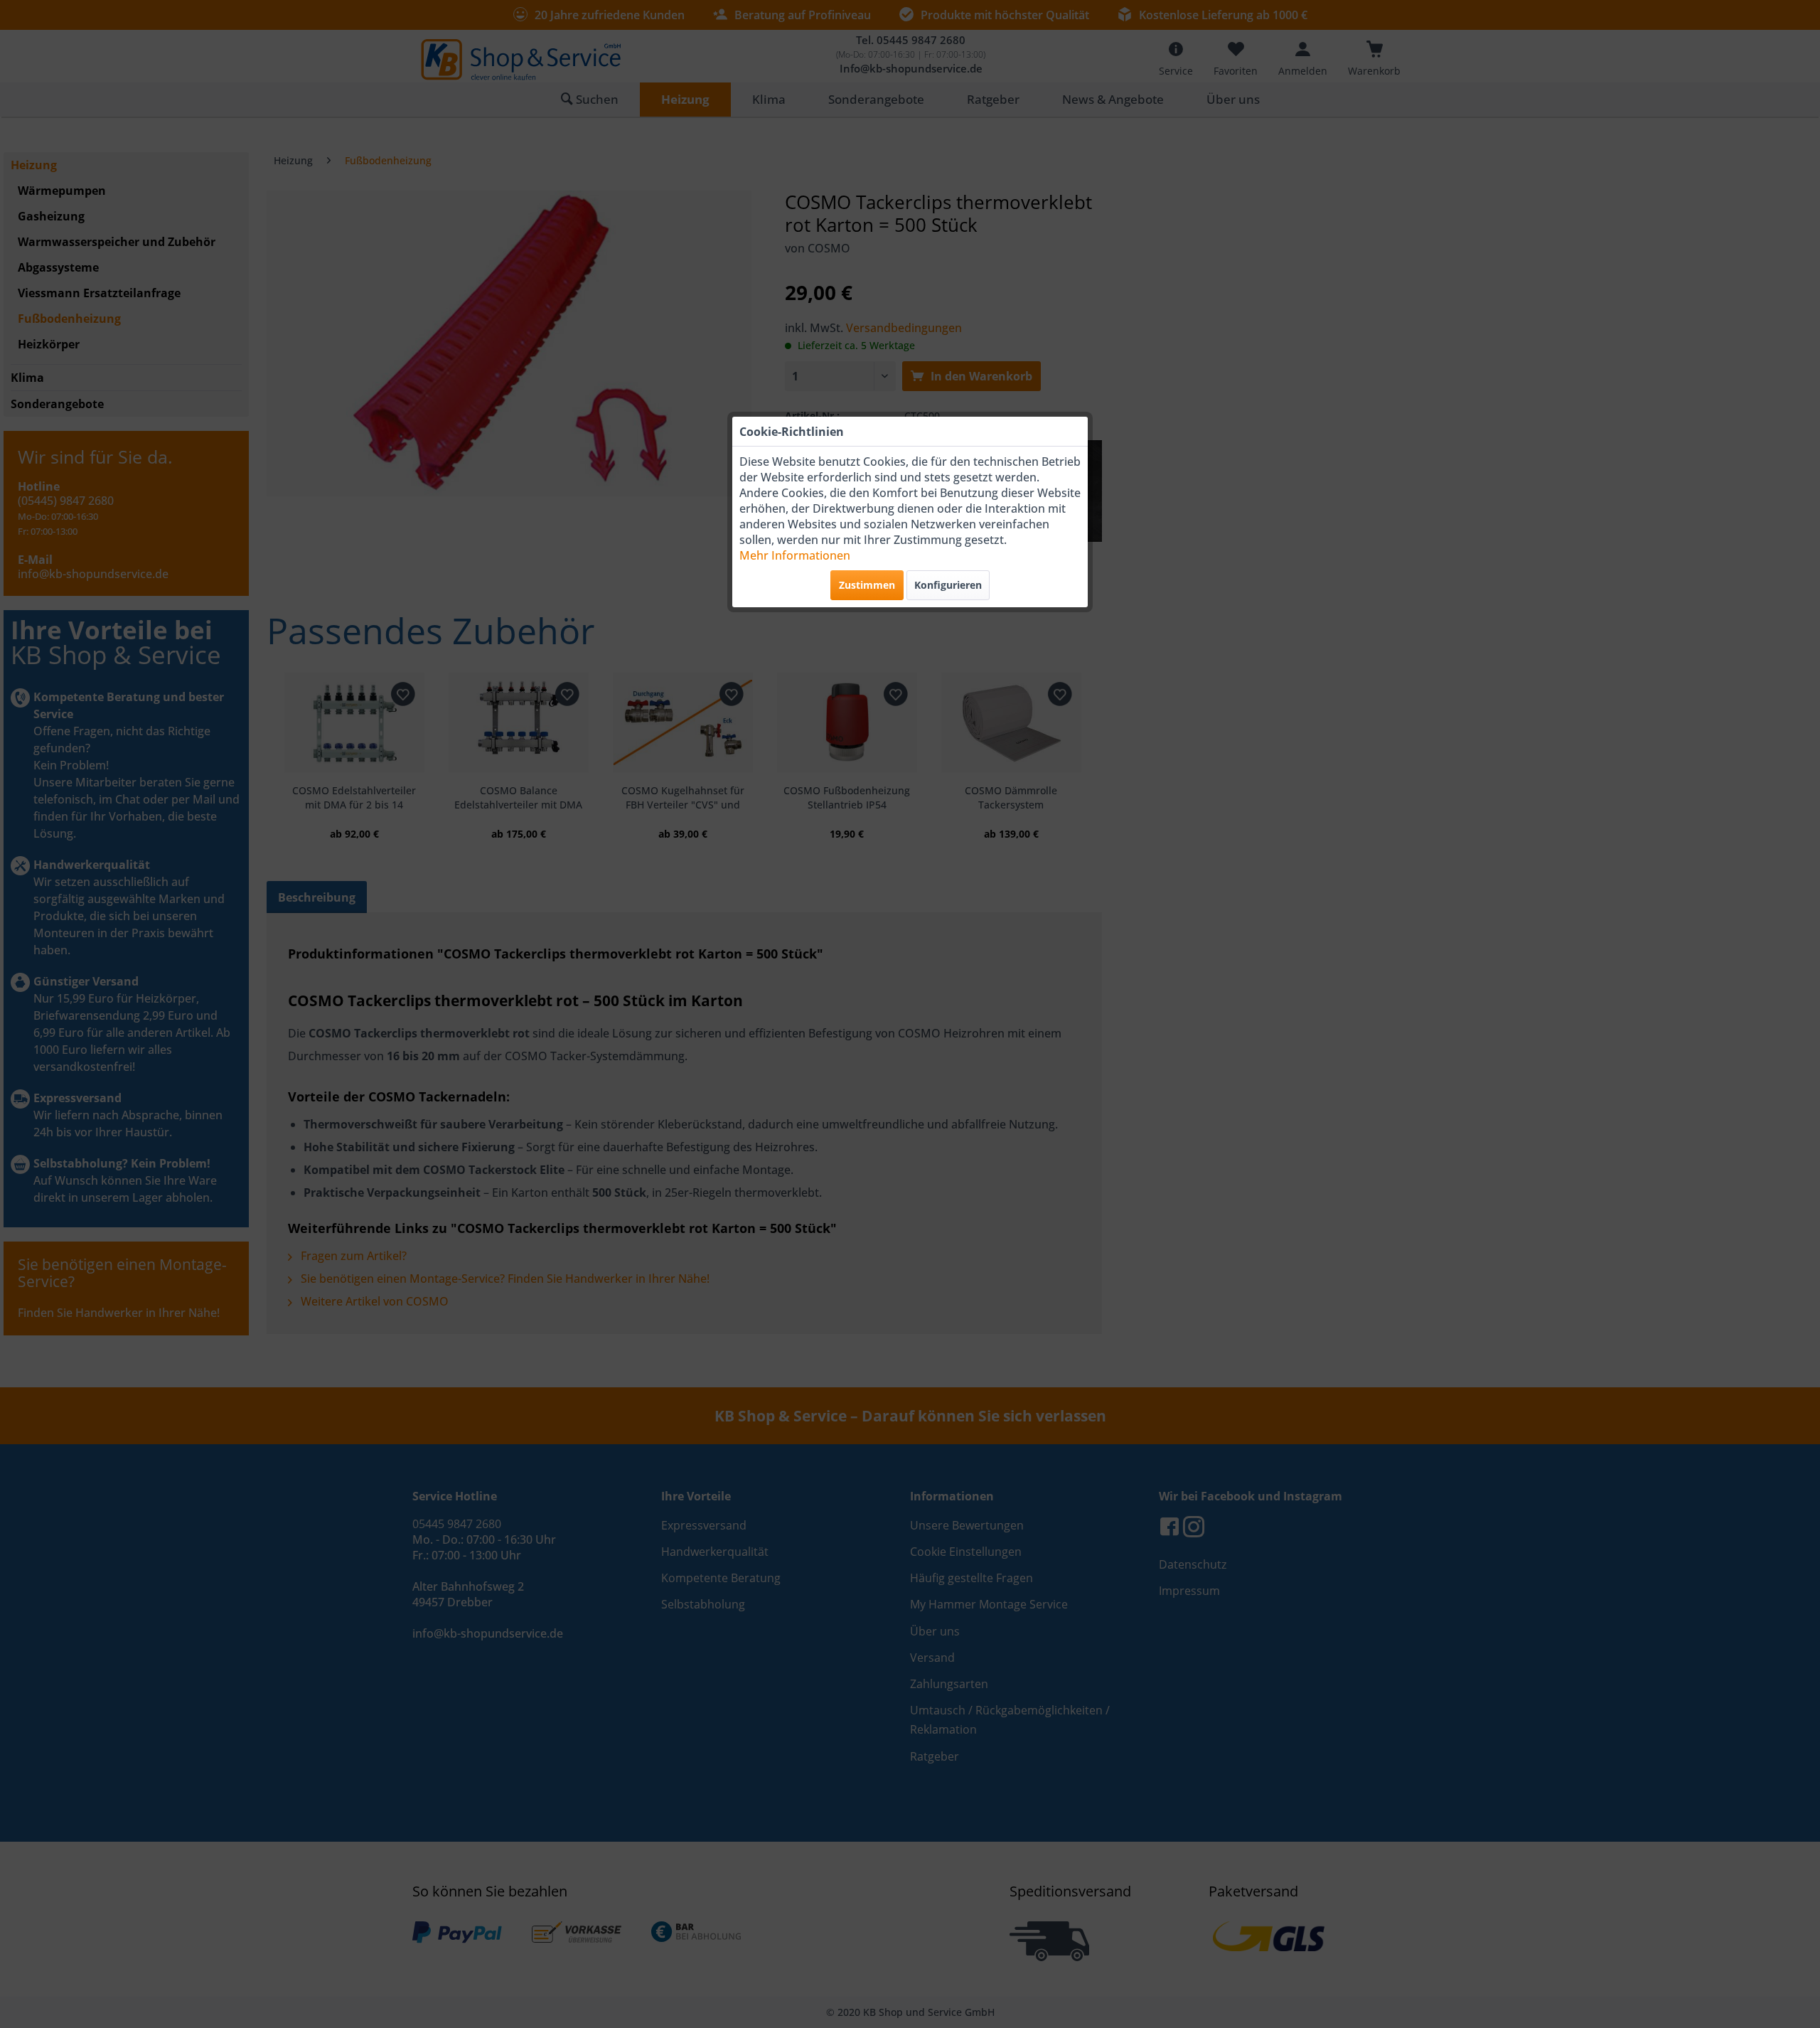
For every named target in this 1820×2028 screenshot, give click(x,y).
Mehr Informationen (795, 555)
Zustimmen (867, 585)
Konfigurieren (948, 585)
